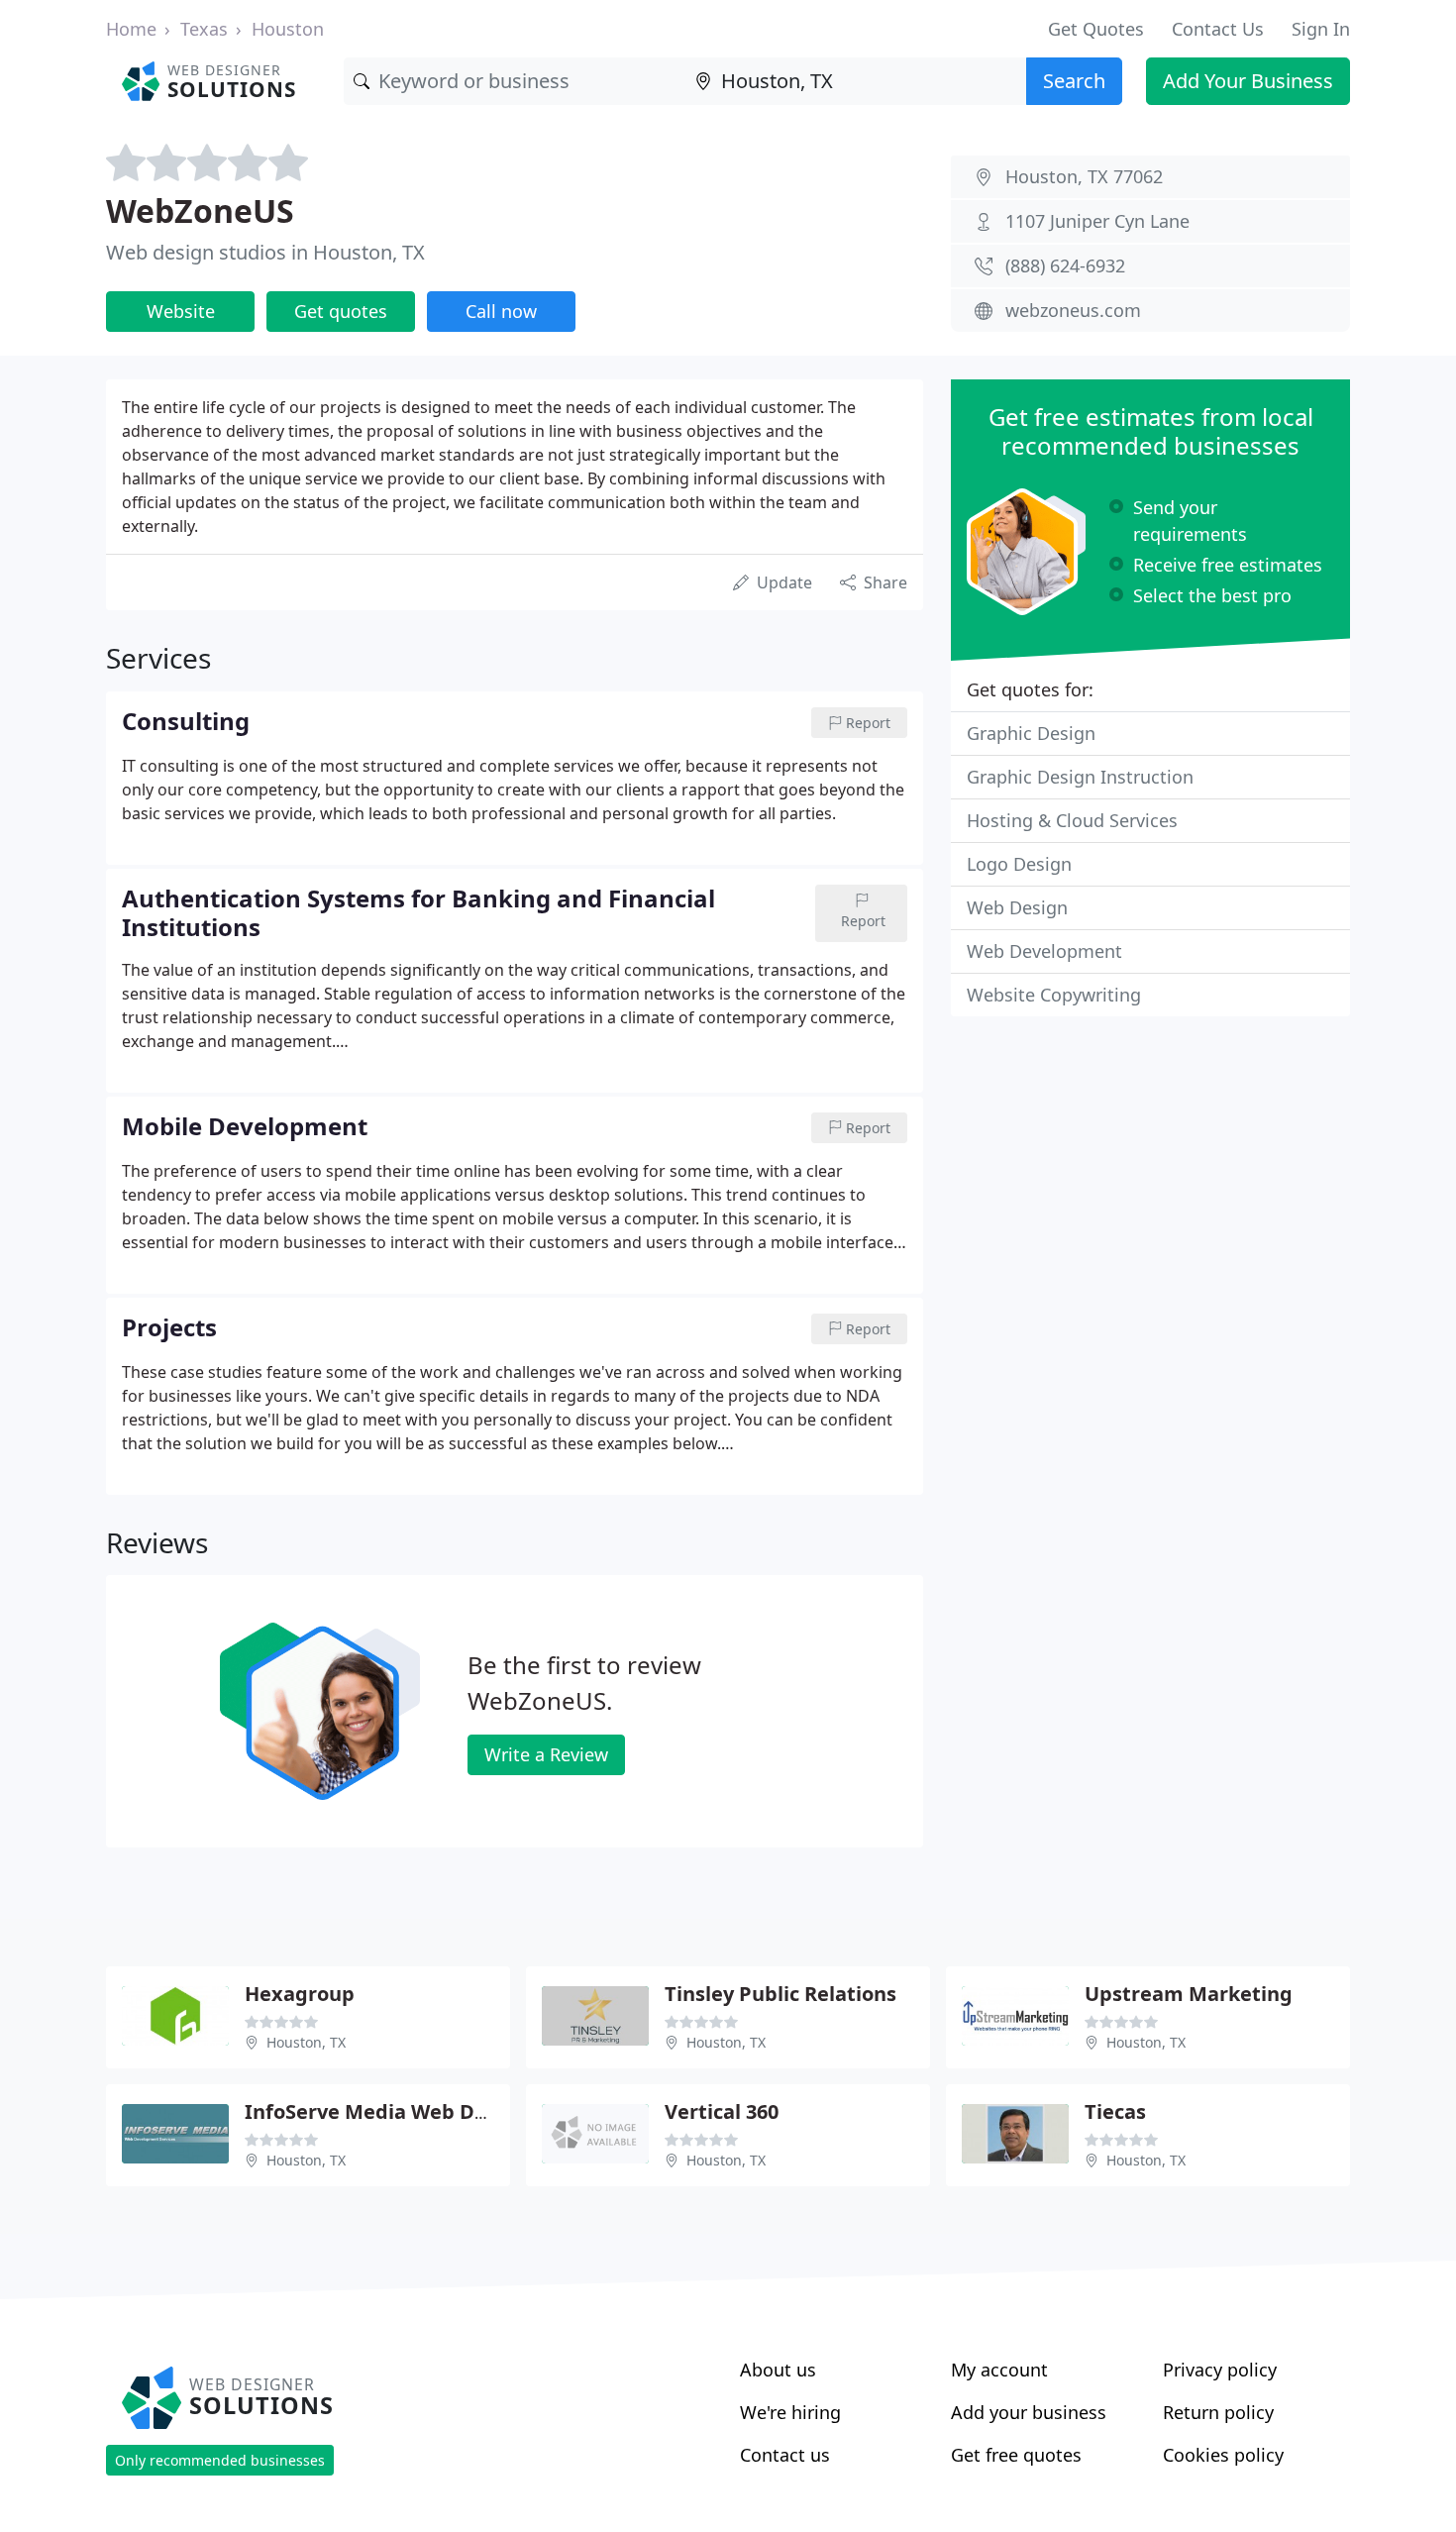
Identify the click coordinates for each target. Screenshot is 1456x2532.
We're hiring (790, 2412)
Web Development (1044, 951)
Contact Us (1218, 29)
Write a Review (546, 1754)
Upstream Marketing (1189, 1994)
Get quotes (341, 311)
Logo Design (1019, 864)
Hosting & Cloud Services (1072, 820)
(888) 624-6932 (1065, 265)
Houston (288, 29)
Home (131, 29)
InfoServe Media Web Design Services (429, 2111)
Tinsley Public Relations (780, 1994)
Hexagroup (300, 1994)
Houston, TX (306, 2042)
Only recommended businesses (220, 2460)
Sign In (1321, 29)
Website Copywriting (1054, 995)
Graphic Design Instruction (1080, 777)
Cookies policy (1223, 2455)
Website (181, 311)
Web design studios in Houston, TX (265, 252)
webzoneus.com (1073, 310)
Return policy (1218, 2412)
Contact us (785, 2455)
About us (778, 2370)
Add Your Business (1248, 81)
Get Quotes (1096, 29)
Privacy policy (1220, 2370)
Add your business (1029, 2412)
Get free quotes (1016, 2455)
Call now (501, 311)
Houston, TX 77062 (1084, 176)
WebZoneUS (200, 211)
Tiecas (1115, 2111)
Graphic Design (1031, 733)
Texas (204, 29)
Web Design (1017, 907)
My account (999, 2370)
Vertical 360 (722, 2111)
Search (1074, 81)
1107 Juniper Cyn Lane (1097, 221)
